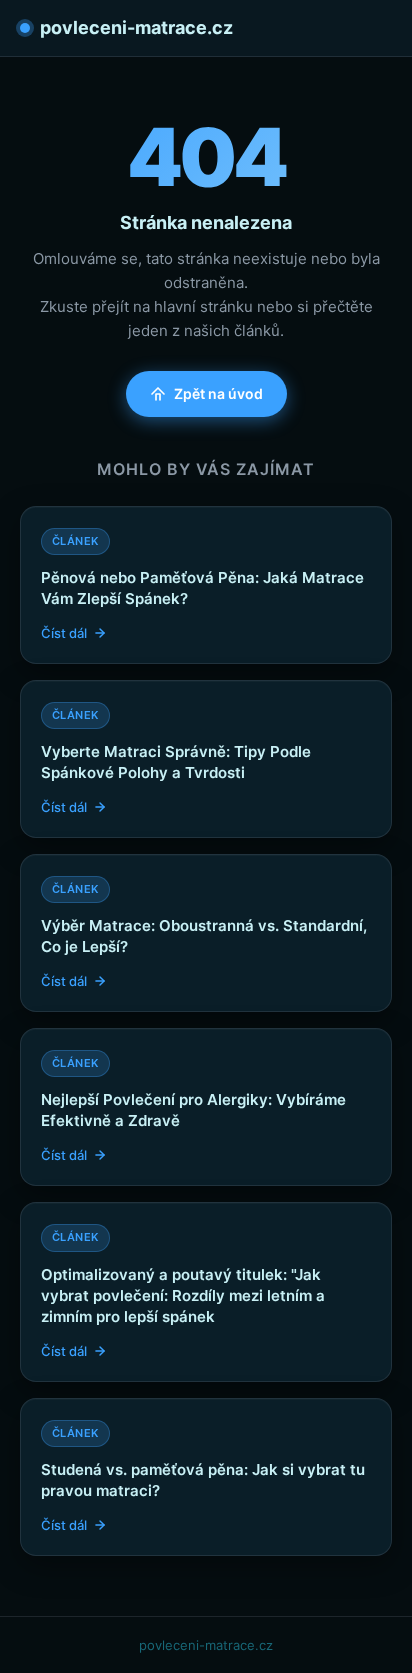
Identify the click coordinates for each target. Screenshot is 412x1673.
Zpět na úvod (218, 393)
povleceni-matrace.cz (136, 27)
